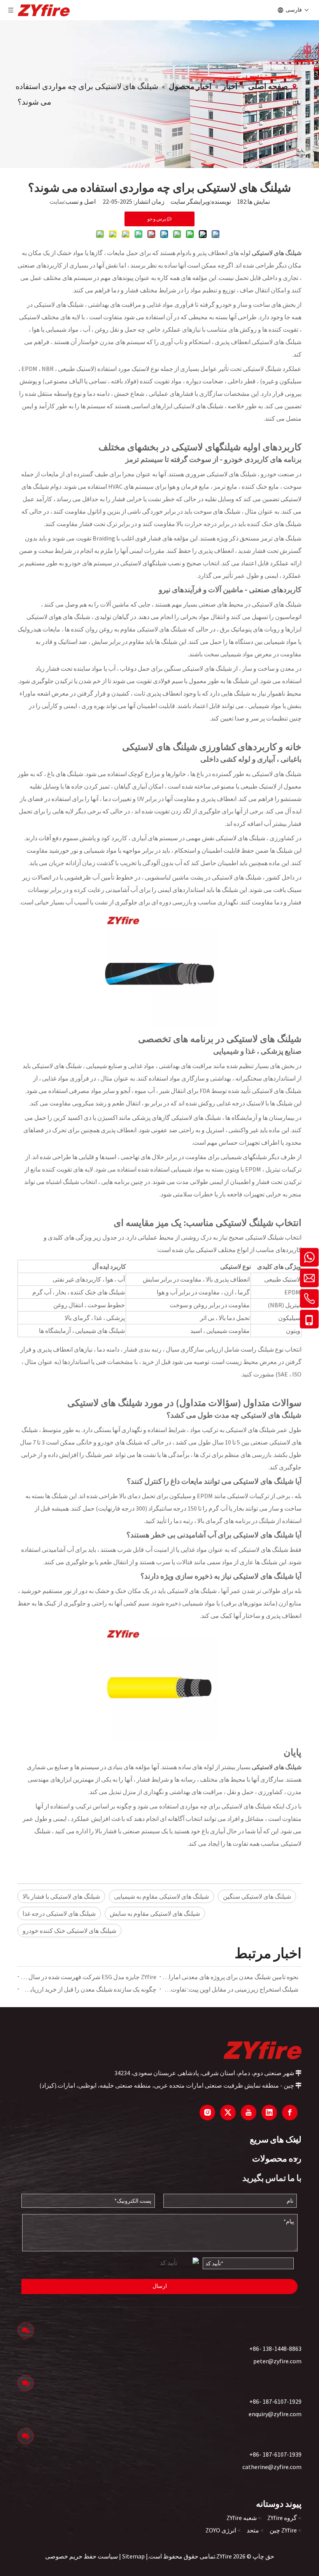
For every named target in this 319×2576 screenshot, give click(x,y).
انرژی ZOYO (221, 2530)
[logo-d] (263, 2050)
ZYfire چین (283, 2530)
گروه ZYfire (282, 2518)
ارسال (160, 2286)
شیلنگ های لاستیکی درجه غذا (59, 1913)
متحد (253, 2530)
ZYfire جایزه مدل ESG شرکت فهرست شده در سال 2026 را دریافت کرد (89, 1977)
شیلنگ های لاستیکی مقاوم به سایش (155, 1913)
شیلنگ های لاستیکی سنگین (257, 1896)
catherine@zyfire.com (272, 2467)
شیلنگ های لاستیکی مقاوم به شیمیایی (161, 1896)
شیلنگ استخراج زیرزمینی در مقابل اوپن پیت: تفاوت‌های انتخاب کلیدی (230, 1989)
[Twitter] (228, 2113)
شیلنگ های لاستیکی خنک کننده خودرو (69, 1931)
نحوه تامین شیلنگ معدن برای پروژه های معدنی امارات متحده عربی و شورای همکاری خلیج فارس (230, 1977)
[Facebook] (290, 2113)
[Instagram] (207, 2113)
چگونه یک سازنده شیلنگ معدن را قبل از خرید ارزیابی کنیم (89, 1989)
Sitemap (133, 2556)
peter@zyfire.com (277, 2361)
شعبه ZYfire (242, 2518)
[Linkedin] (269, 2113)
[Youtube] (249, 2113)
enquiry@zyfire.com (275, 2414)
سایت (57, 201)
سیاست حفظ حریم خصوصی (82, 2556)
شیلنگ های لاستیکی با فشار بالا (61, 1896)
